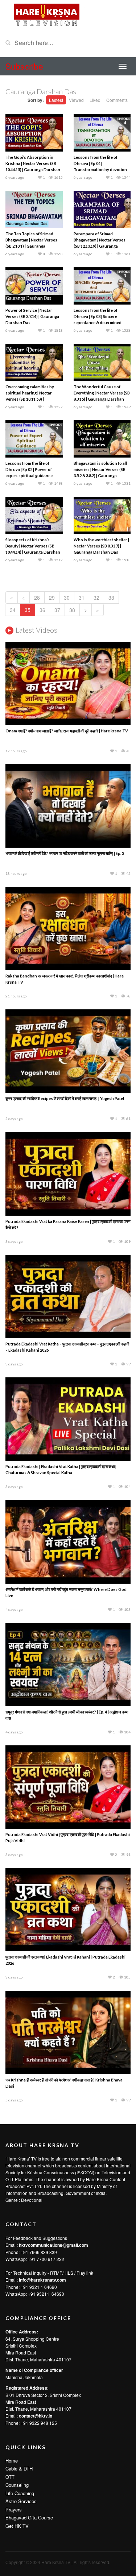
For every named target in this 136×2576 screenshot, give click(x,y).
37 (57, 610)
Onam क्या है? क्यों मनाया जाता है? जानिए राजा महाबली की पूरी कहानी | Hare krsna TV (67, 731)
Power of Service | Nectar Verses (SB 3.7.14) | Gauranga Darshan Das (32, 316)
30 (67, 598)
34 (13, 610)
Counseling (17, 2485)
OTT (10, 2477)
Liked (95, 100)
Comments (117, 100)
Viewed (76, 100)
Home (12, 2461)
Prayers (14, 2509)
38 (72, 610)
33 (111, 598)
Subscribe (24, 66)
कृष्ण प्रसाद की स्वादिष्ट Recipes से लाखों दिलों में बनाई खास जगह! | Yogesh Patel (65, 1098)
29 (52, 598)
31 (82, 598)
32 (96, 598)
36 (42, 610)
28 (37, 598)
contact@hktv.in (36, 2416)
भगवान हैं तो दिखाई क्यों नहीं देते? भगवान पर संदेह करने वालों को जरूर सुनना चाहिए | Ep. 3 (65, 853)
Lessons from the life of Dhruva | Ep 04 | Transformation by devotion (100, 163)
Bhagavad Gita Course (29, 2517)
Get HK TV (17, 2526)
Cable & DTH (19, 2469)
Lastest (56, 100)
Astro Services (21, 2501)
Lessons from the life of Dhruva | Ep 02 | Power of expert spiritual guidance (29, 469)
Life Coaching (20, 2493)
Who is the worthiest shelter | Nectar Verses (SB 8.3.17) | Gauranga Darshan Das (101, 546)
